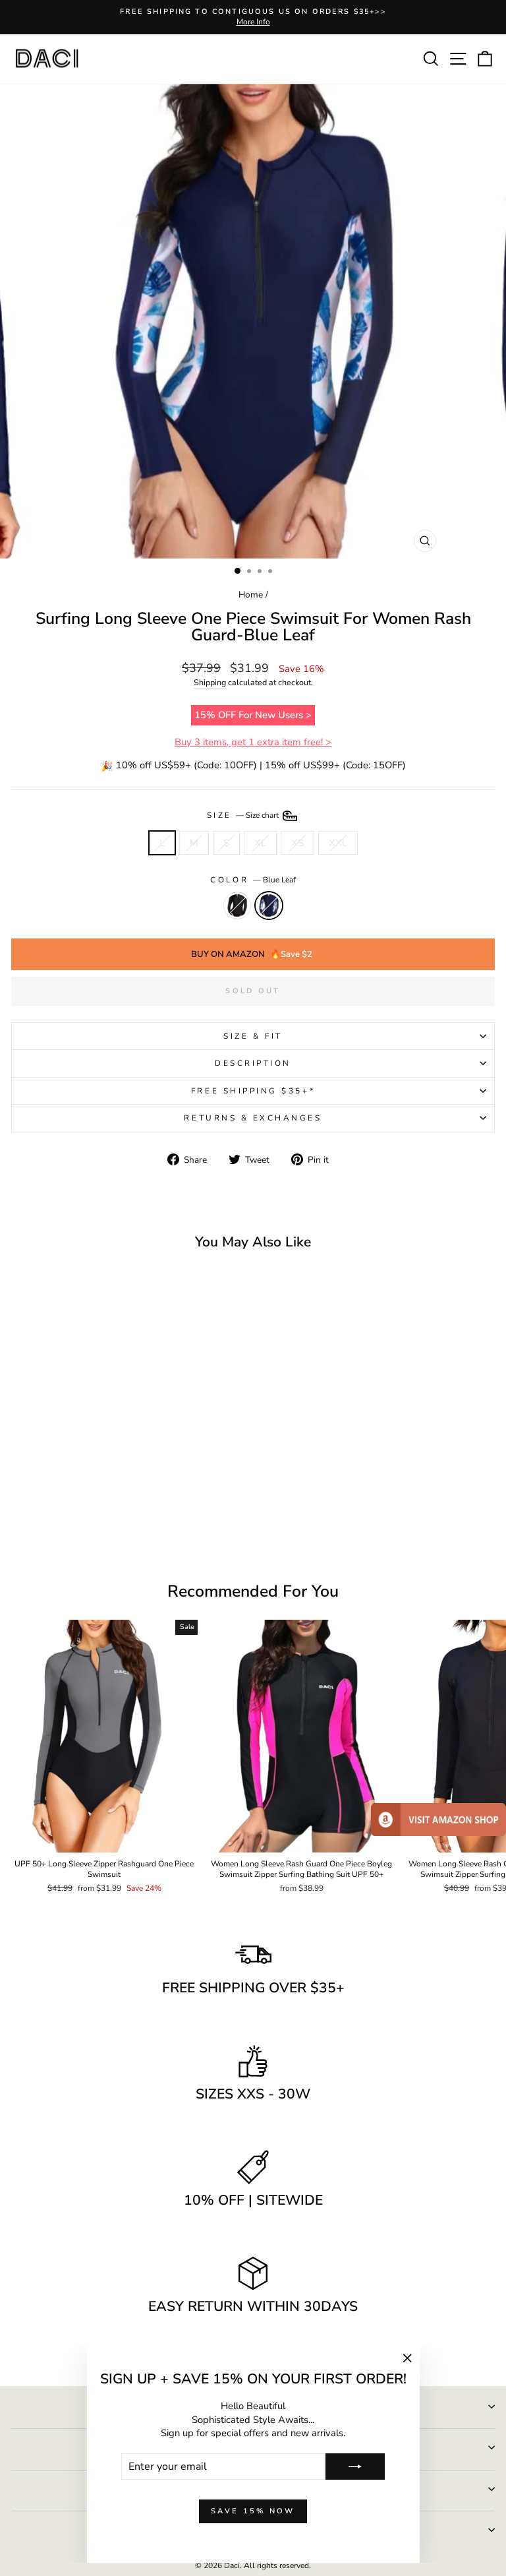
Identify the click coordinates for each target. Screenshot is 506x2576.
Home (251, 595)
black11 (237, 905)
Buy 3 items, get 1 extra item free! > (253, 742)
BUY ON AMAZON (252, 954)
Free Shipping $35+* (253, 1091)
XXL (338, 843)
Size (244, 815)
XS (297, 843)
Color (253, 880)
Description (253, 1063)
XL (260, 843)
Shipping (210, 682)
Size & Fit (253, 1036)
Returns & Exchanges (253, 1118)
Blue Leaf (269, 905)
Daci (232, 2565)
